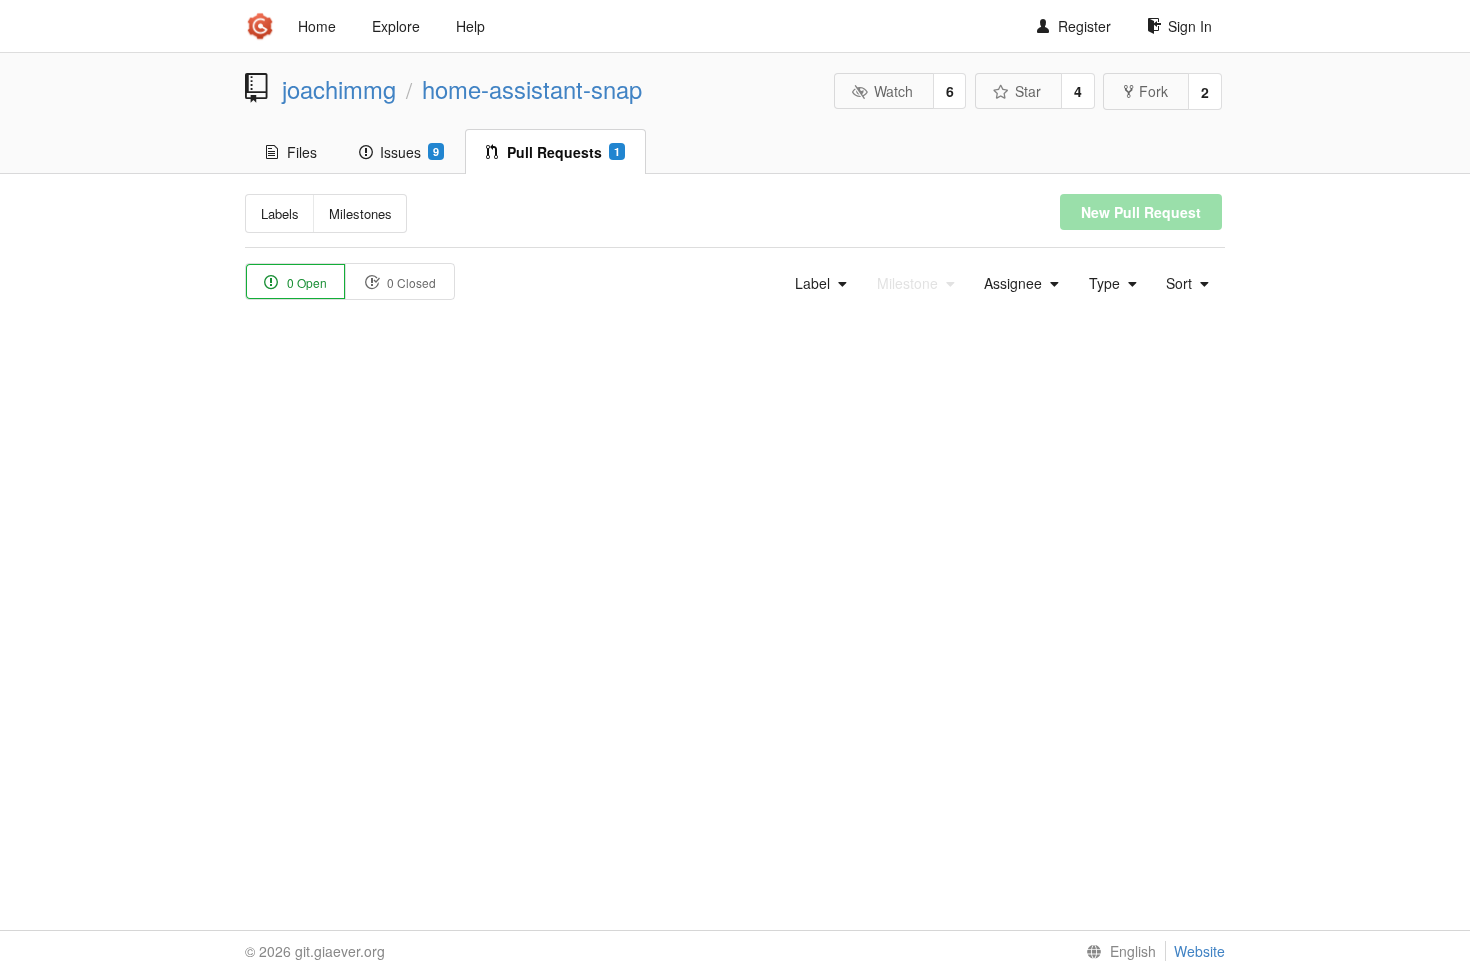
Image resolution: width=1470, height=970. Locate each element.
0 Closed (410, 282)
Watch (893, 91)
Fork (1153, 91)
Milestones (360, 213)
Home (317, 26)
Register (1084, 26)
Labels (280, 213)
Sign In (1190, 26)
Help (470, 26)
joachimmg (339, 89)
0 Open (305, 282)
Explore (396, 26)
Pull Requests (563, 152)
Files (302, 152)
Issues (409, 152)
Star (1028, 91)
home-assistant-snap (532, 89)
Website (1199, 951)
